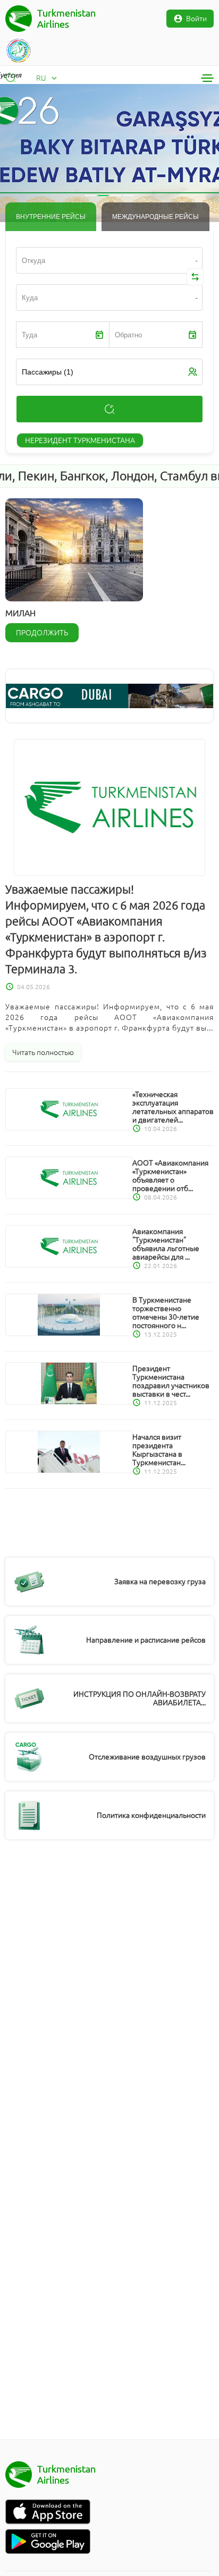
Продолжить (42, 633)
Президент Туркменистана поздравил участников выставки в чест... (171, 1381)
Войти (196, 19)
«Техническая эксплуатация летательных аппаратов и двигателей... (173, 1107)
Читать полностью (43, 1052)
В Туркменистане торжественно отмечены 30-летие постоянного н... (166, 1313)
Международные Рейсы (155, 217)
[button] (21, 153)
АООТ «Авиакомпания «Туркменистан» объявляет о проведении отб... (170, 1176)
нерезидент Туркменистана (80, 440)
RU (41, 78)
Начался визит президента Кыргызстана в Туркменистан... (159, 1450)
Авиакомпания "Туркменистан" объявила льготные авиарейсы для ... (166, 1244)
